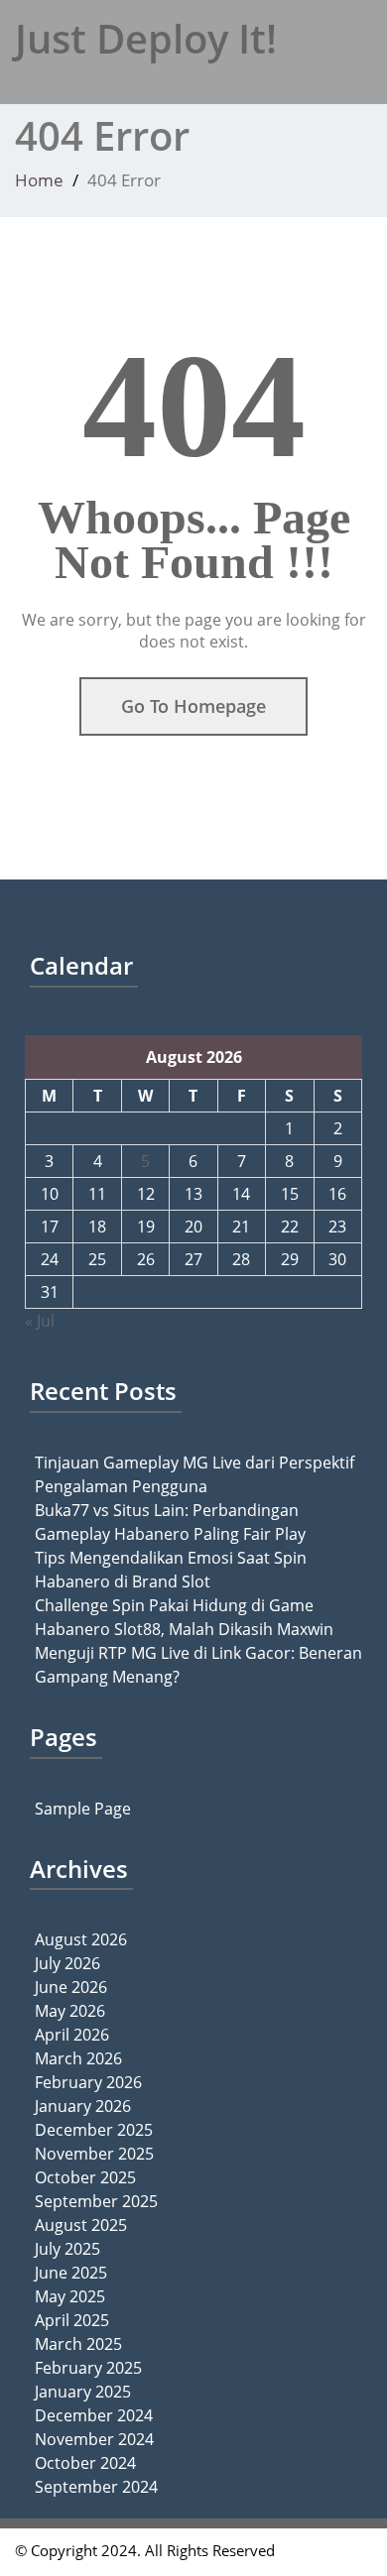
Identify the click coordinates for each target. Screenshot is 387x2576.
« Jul (40, 1321)
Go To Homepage (193, 706)
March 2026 (78, 2058)
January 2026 (83, 2106)
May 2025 (70, 2296)
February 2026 (88, 2082)
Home (39, 180)
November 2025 (94, 2154)
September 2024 (96, 2487)
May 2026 (70, 2011)
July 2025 (67, 2249)
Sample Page (83, 1809)
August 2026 (81, 1939)
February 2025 (88, 2368)
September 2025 (96, 2201)
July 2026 (67, 1963)
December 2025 (94, 2130)
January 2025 (83, 2392)
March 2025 (78, 2344)
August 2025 (81, 2225)
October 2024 (85, 2463)
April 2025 (72, 2320)
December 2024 (94, 2415)
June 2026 (71, 1987)
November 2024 (94, 2439)
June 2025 (71, 2273)
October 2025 (85, 2177)
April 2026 (72, 2035)
